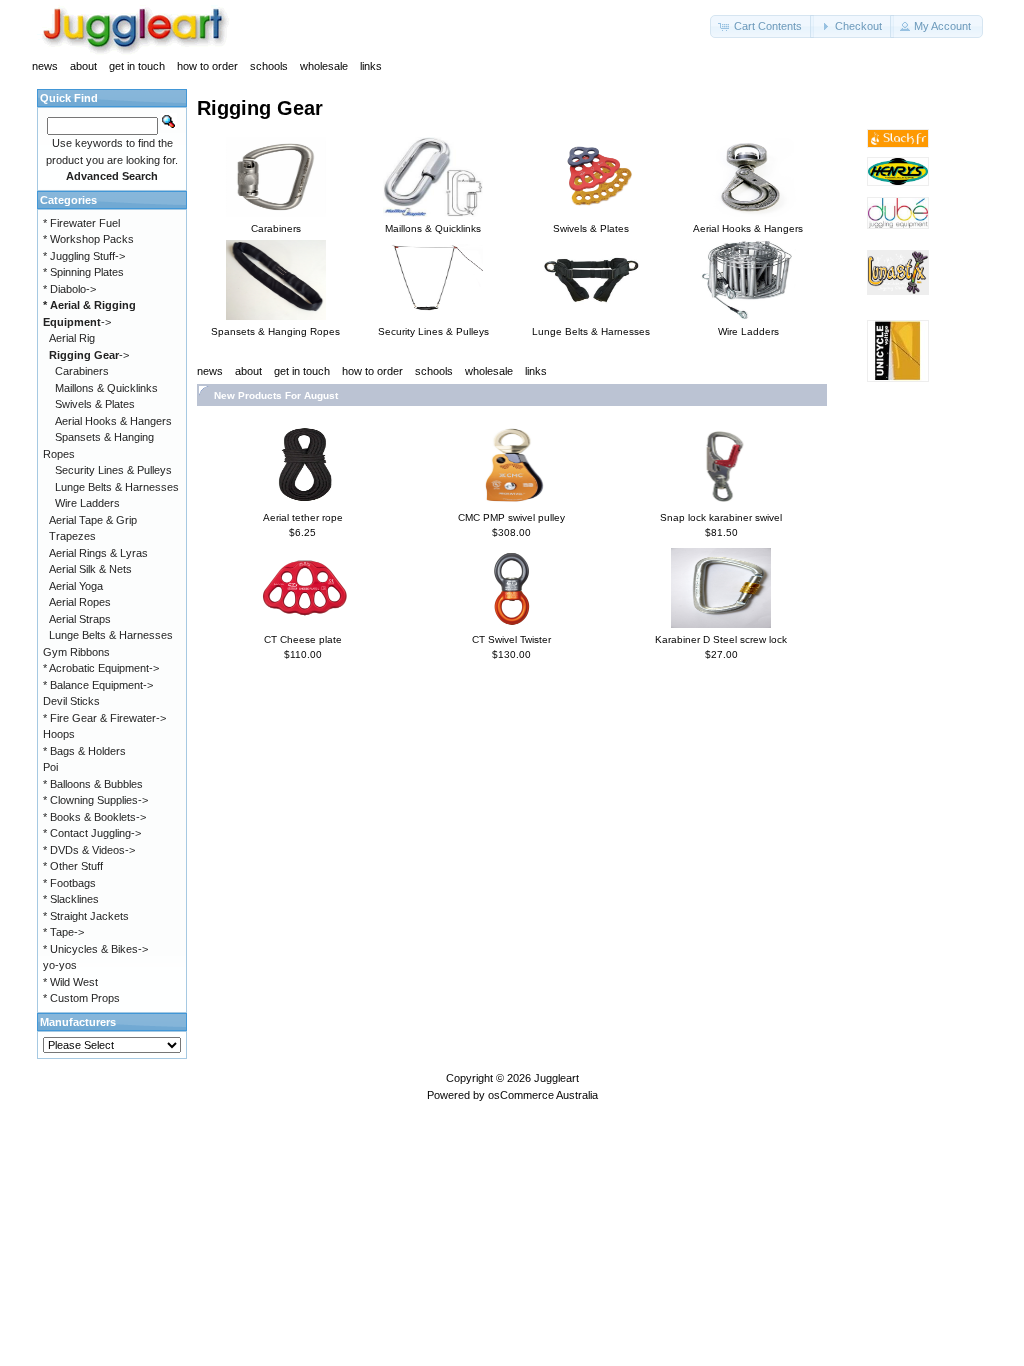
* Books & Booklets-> (94, 817)
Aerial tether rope (303, 517)
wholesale (324, 66)
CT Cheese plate (303, 639)
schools (269, 66)
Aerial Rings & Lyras (98, 553)
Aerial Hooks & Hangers (113, 421)
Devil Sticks (71, 701)
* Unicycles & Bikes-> (95, 949)
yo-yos (60, 965)
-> (89, 355)
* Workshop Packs (88, 239)
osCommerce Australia (543, 1095)
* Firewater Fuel (81, 223)
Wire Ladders (87, 503)
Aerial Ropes (80, 602)
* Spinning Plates (83, 272)
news (45, 66)
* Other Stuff (73, 866)
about (83, 66)
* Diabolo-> (69, 289)
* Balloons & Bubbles (93, 784)
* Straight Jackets (86, 916)
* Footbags (69, 883)
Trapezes (72, 536)
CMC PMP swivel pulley (511, 517)
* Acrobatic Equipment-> (101, 668)
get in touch (137, 66)
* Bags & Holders (84, 751)
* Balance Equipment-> (98, 685)
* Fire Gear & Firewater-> (104, 718)
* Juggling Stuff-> (84, 256)
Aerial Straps (80, 619)
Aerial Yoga (76, 586)
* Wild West (70, 982)
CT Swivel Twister (511, 639)
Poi (50, 767)
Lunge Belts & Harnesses (117, 487)
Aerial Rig (72, 338)
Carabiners (82, 371)
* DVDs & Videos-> (89, 850)
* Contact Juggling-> (92, 833)
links (371, 66)
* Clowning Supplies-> (95, 800)
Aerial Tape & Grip (93, 520)
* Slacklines (71, 899)
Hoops (59, 734)
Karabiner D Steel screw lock (721, 639)
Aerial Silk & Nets (90, 569)
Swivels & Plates (95, 404)
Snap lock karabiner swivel (721, 517)
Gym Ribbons (76, 652)
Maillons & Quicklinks (106, 388)
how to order (207, 66)
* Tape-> (63, 932)
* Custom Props (81, 998)
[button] (762, 26)
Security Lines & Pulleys (113, 470)
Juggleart (556, 1078)
